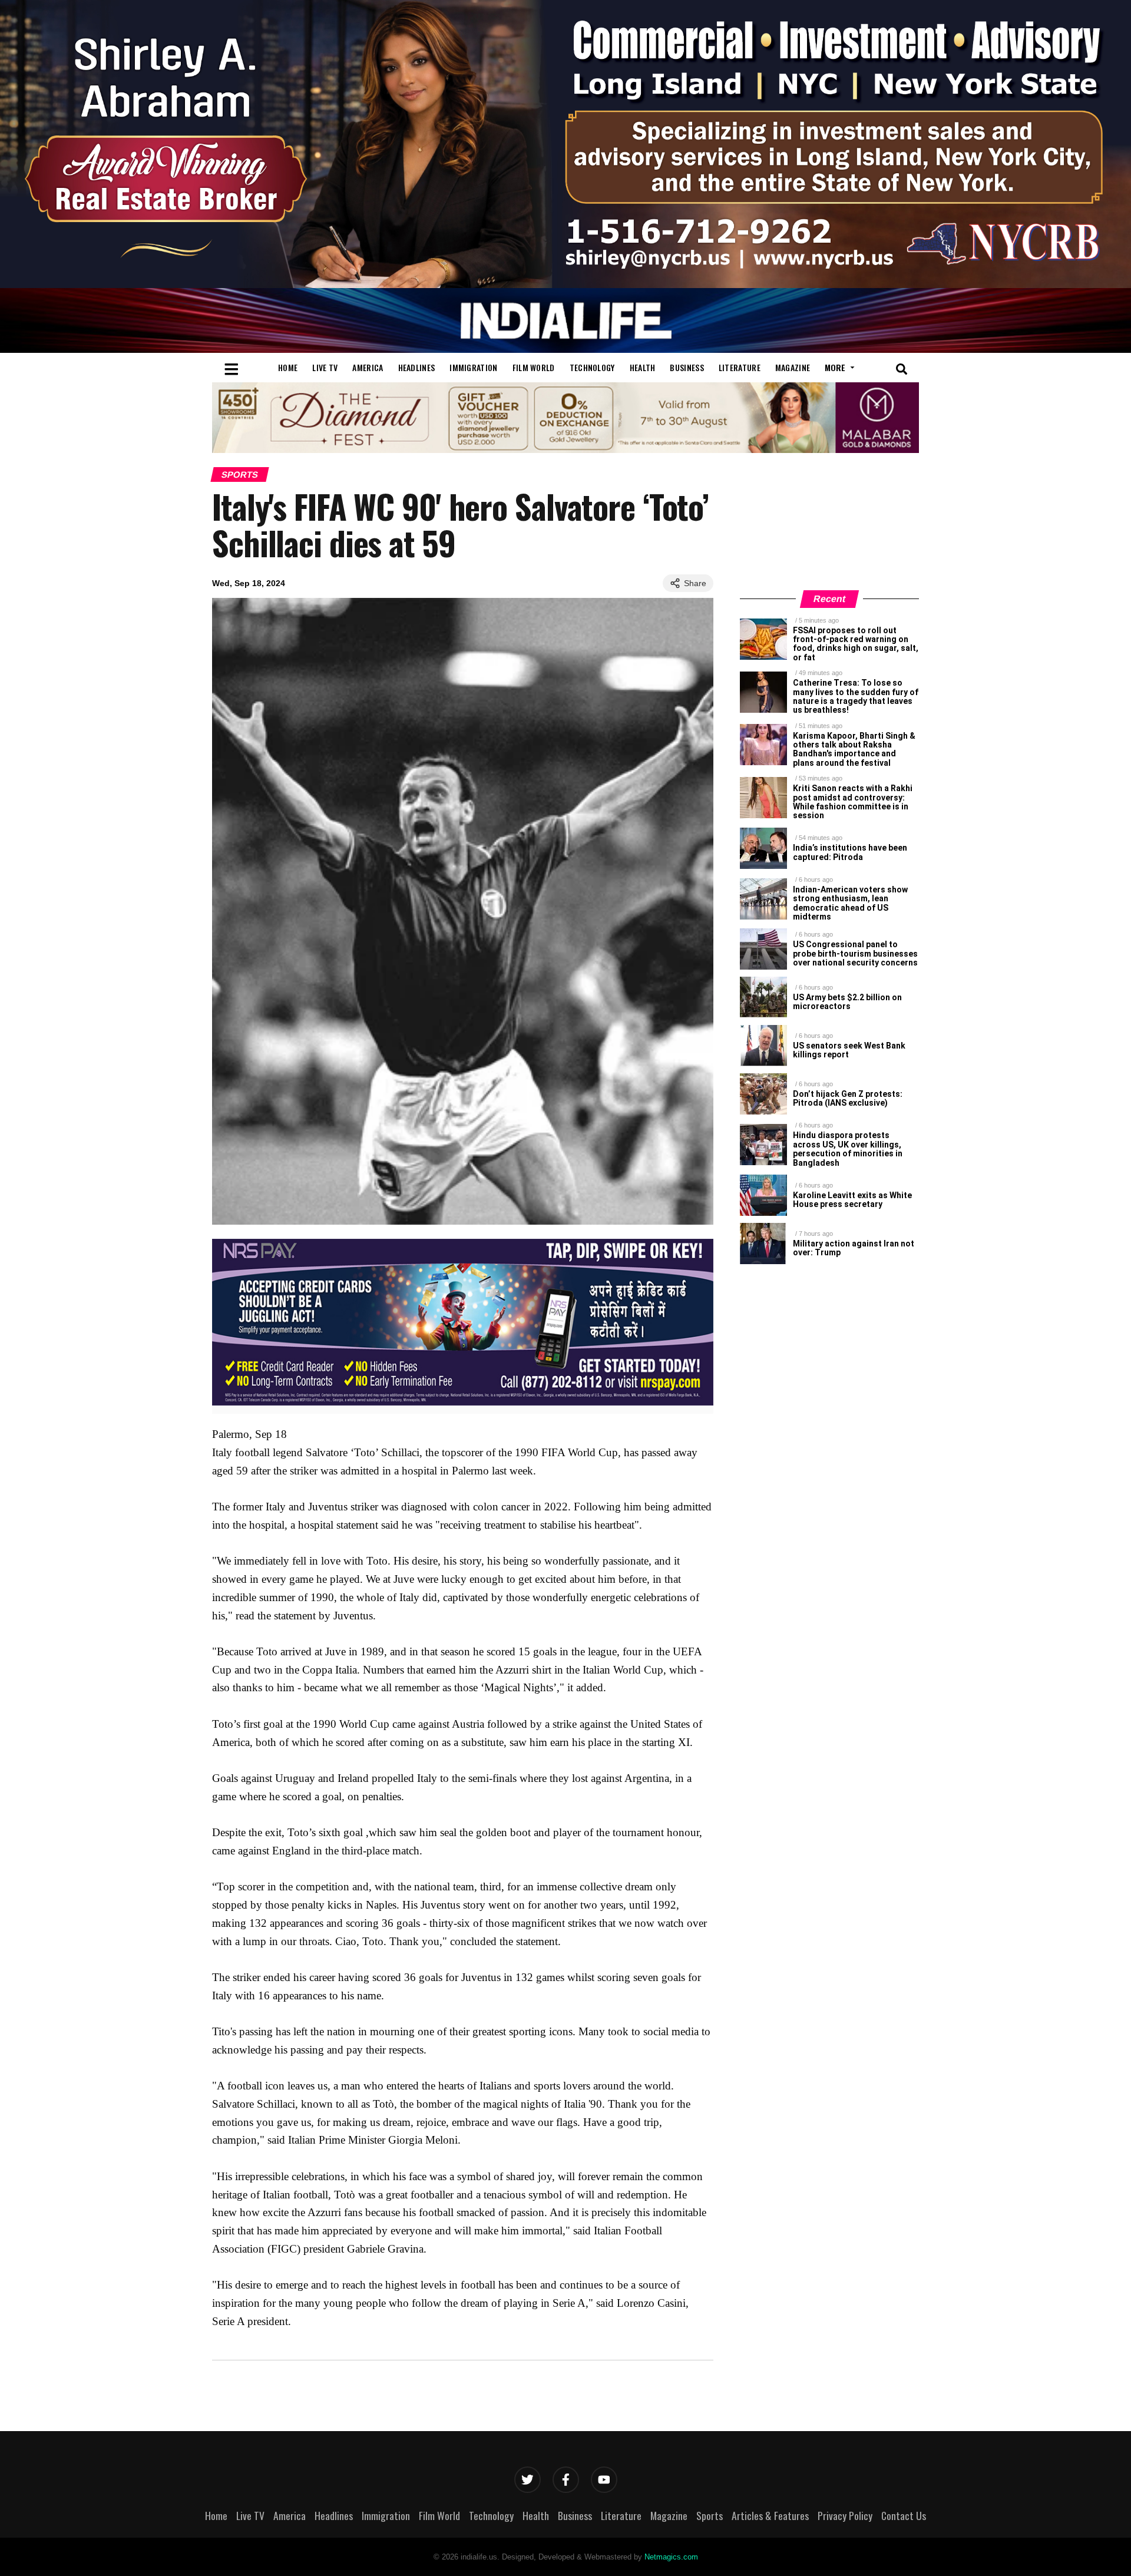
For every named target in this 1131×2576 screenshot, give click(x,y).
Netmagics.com (671, 2557)
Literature (740, 367)
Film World (534, 367)
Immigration (473, 367)
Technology (592, 367)
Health (643, 367)
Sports (240, 474)
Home (288, 367)
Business (687, 367)
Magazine (793, 367)
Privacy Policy (845, 2515)
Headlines (417, 367)
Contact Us (904, 2515)
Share (695, 583)
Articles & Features (770, 2515)
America (368, 367)
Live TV (325, 367)
